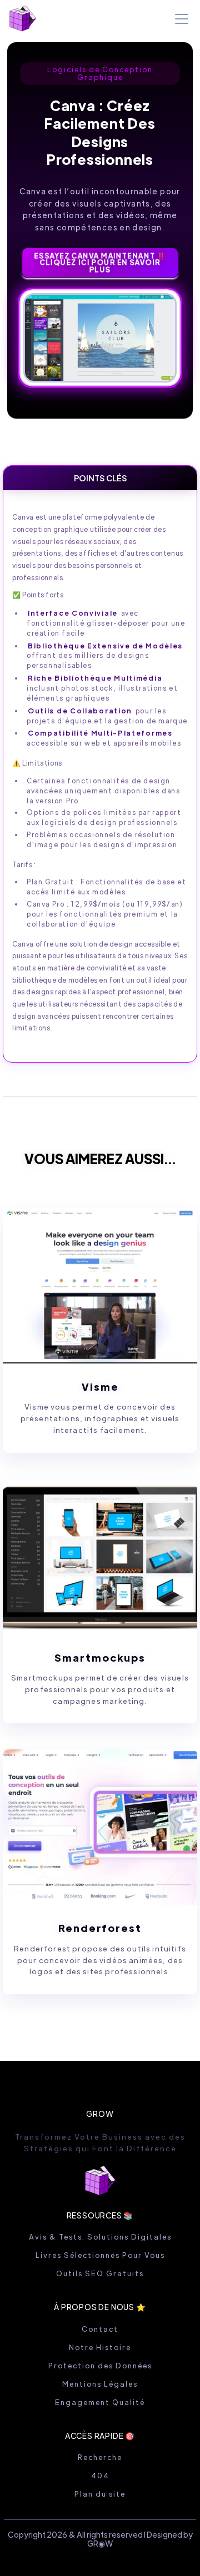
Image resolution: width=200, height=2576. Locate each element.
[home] (23, 19)
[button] (179, 19)
